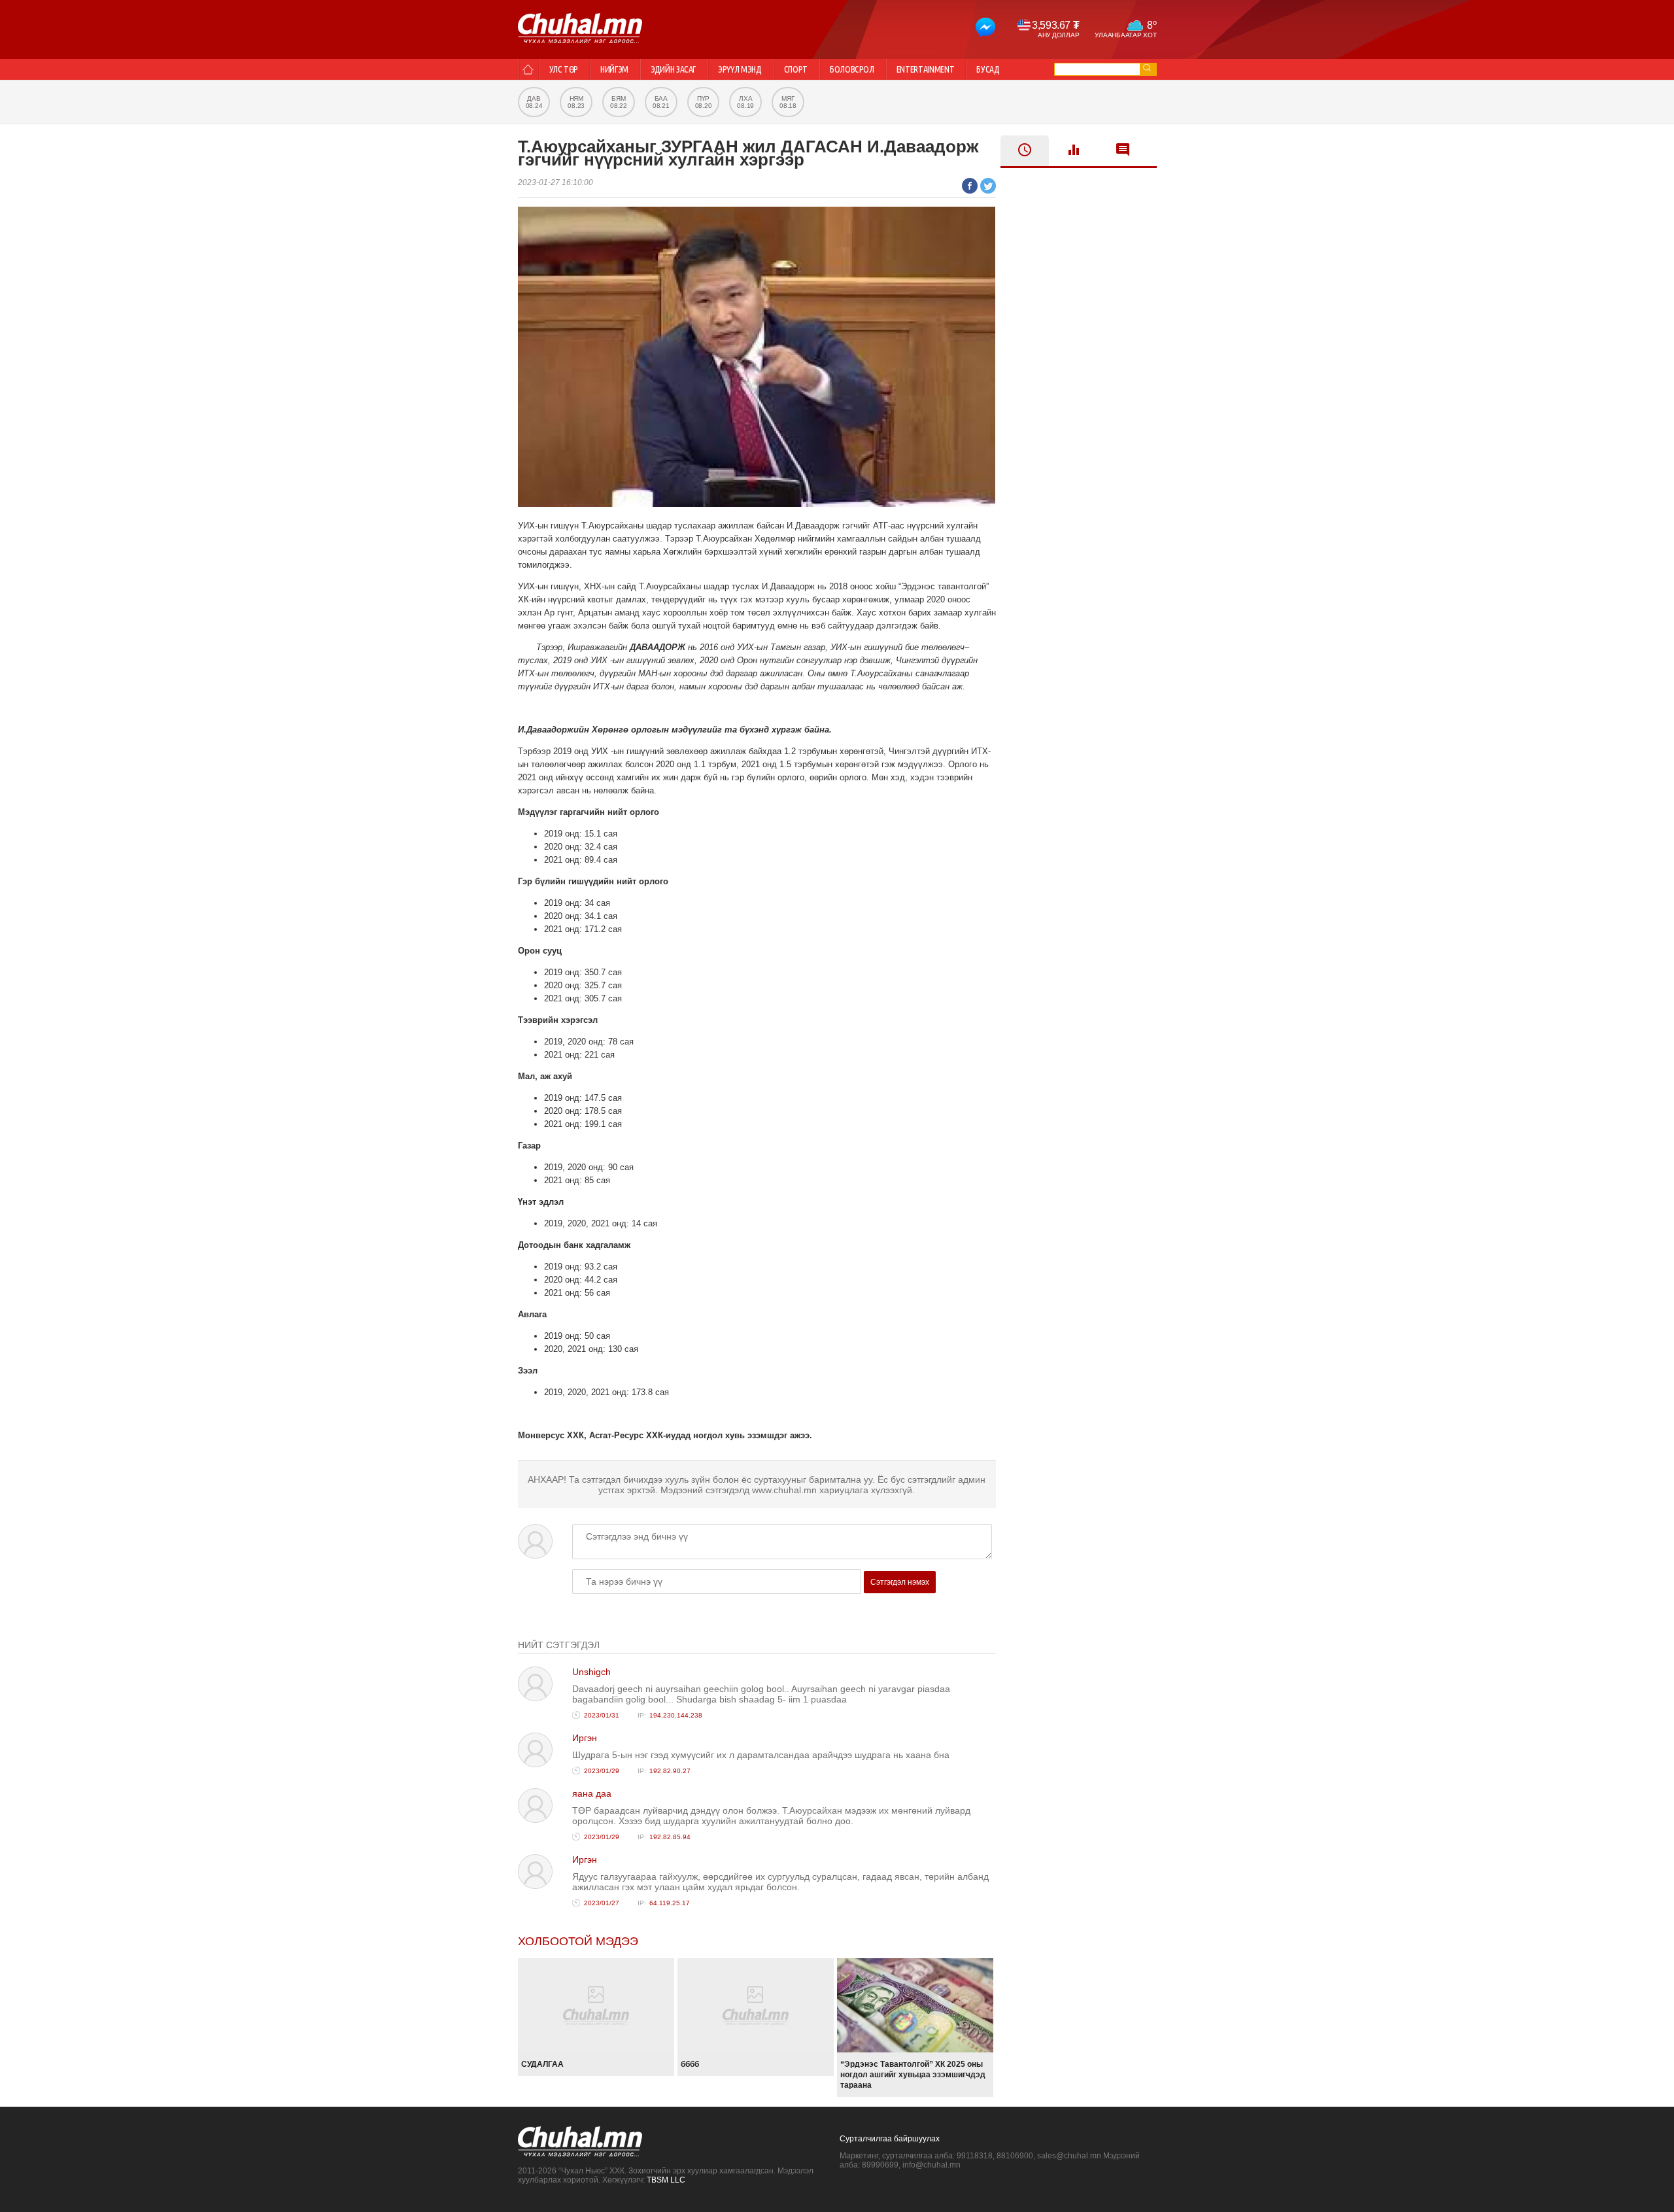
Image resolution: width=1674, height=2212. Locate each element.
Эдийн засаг (673, 69)
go (1147, 68)
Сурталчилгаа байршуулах (890, 2139)
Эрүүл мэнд (740, 69)
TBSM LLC (666, 2180)
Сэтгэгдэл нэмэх (900, 1582)
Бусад (988, 69)
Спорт (796, 69)
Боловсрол (852, 69)
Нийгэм (614, 69)
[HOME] (528, 69)
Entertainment (925, 69)
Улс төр (564, 69)
